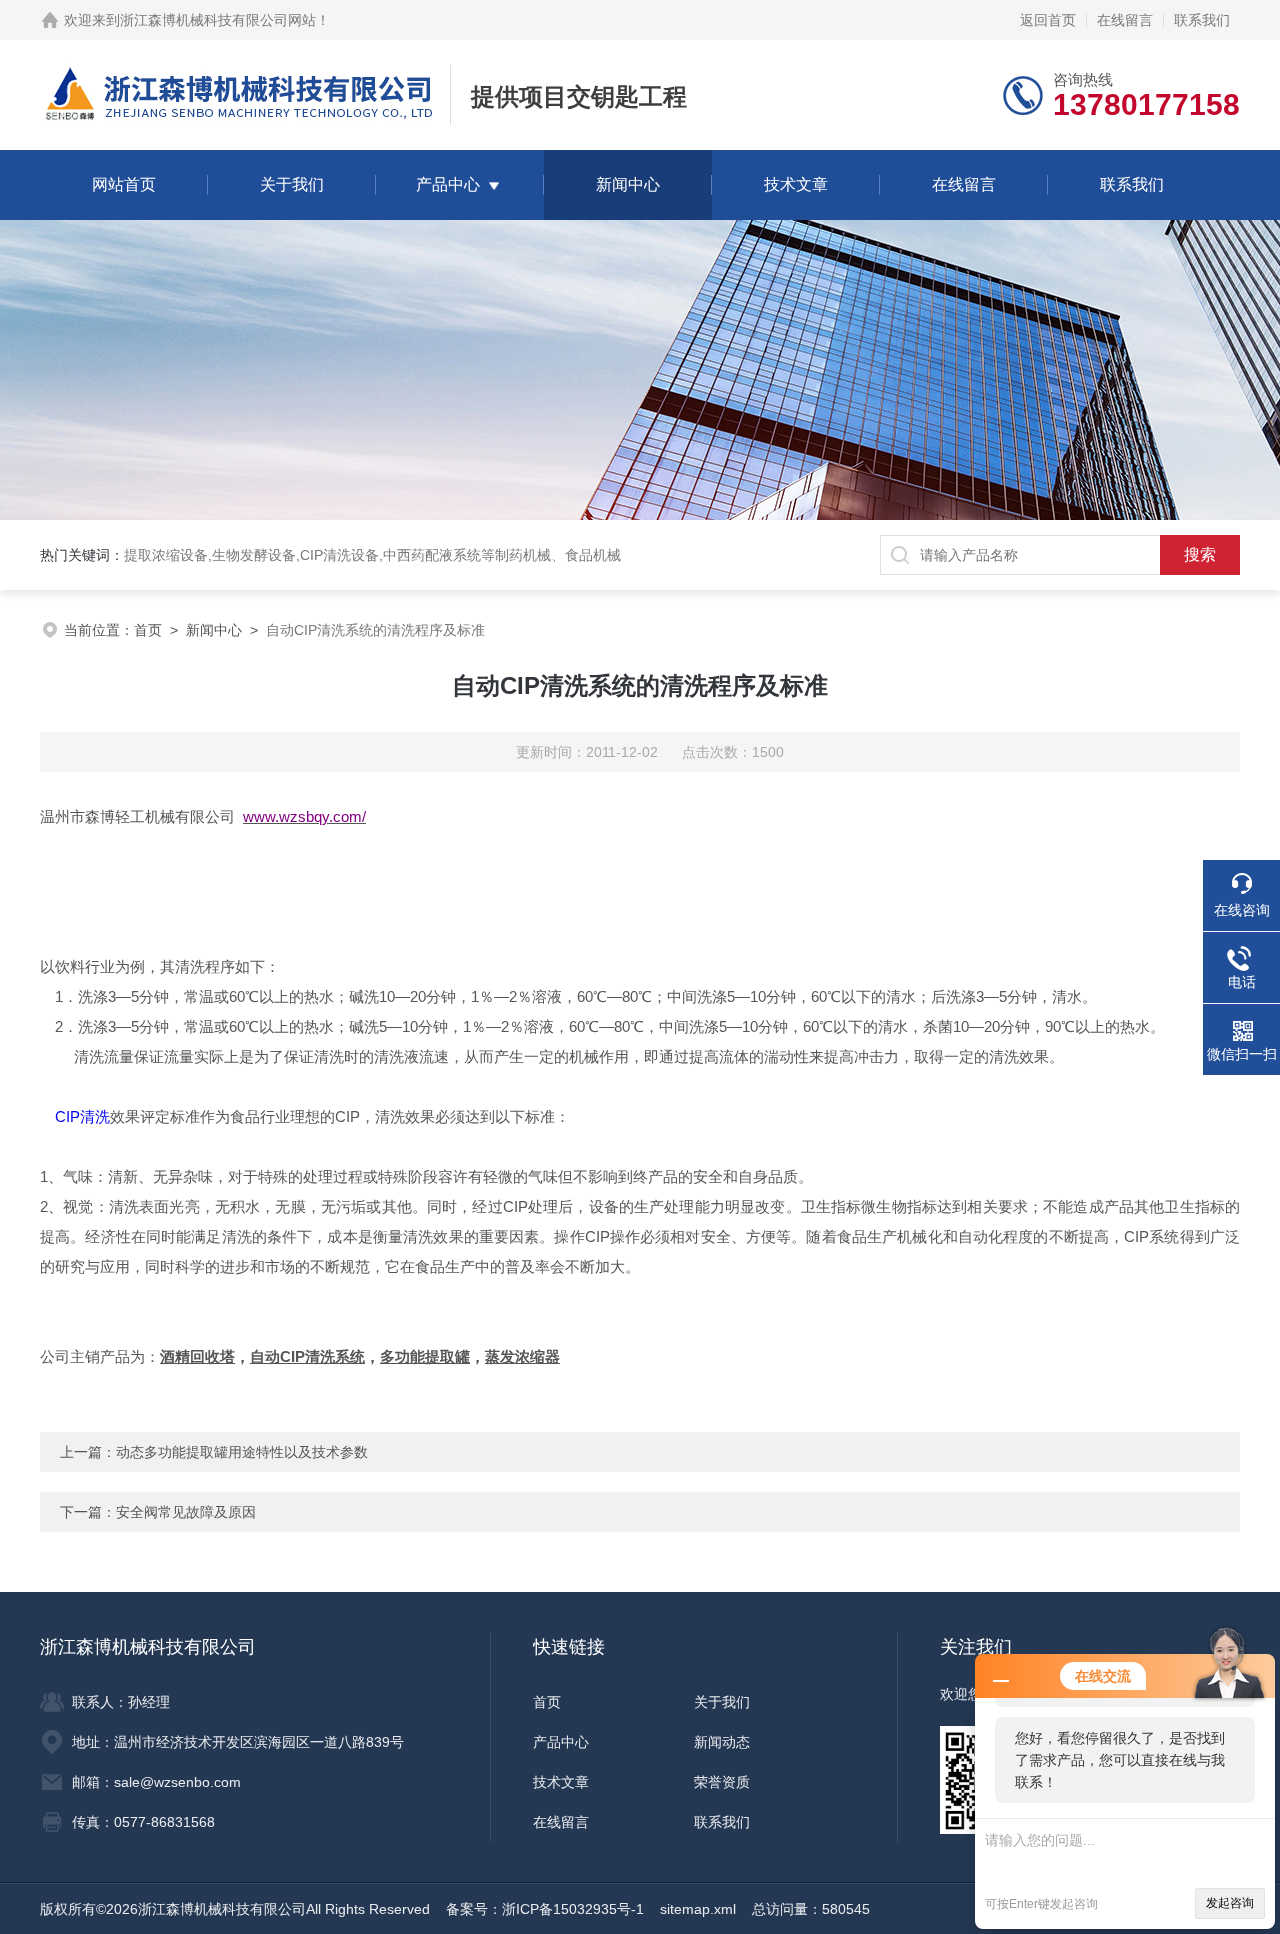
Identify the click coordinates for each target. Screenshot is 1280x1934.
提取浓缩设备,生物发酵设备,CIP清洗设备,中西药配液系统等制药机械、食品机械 (372, 555)
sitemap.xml (698, 1909)
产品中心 (448, 184)
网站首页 (124, 184)
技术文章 (796, 184)
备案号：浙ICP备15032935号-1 (545, 1909)
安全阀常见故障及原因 (186, 1512)
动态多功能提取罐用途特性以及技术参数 (242, 1452)
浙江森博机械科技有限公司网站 (218, 20)
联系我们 (1202, 20)
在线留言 (1125, 20)
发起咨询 (1230, 1903)
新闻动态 (722, 1742)
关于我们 (292, 184)
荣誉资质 (722, 1782)
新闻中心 (628, 184)
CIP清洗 (82, 1116)
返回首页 (1048, 20)
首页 (148, 630)
